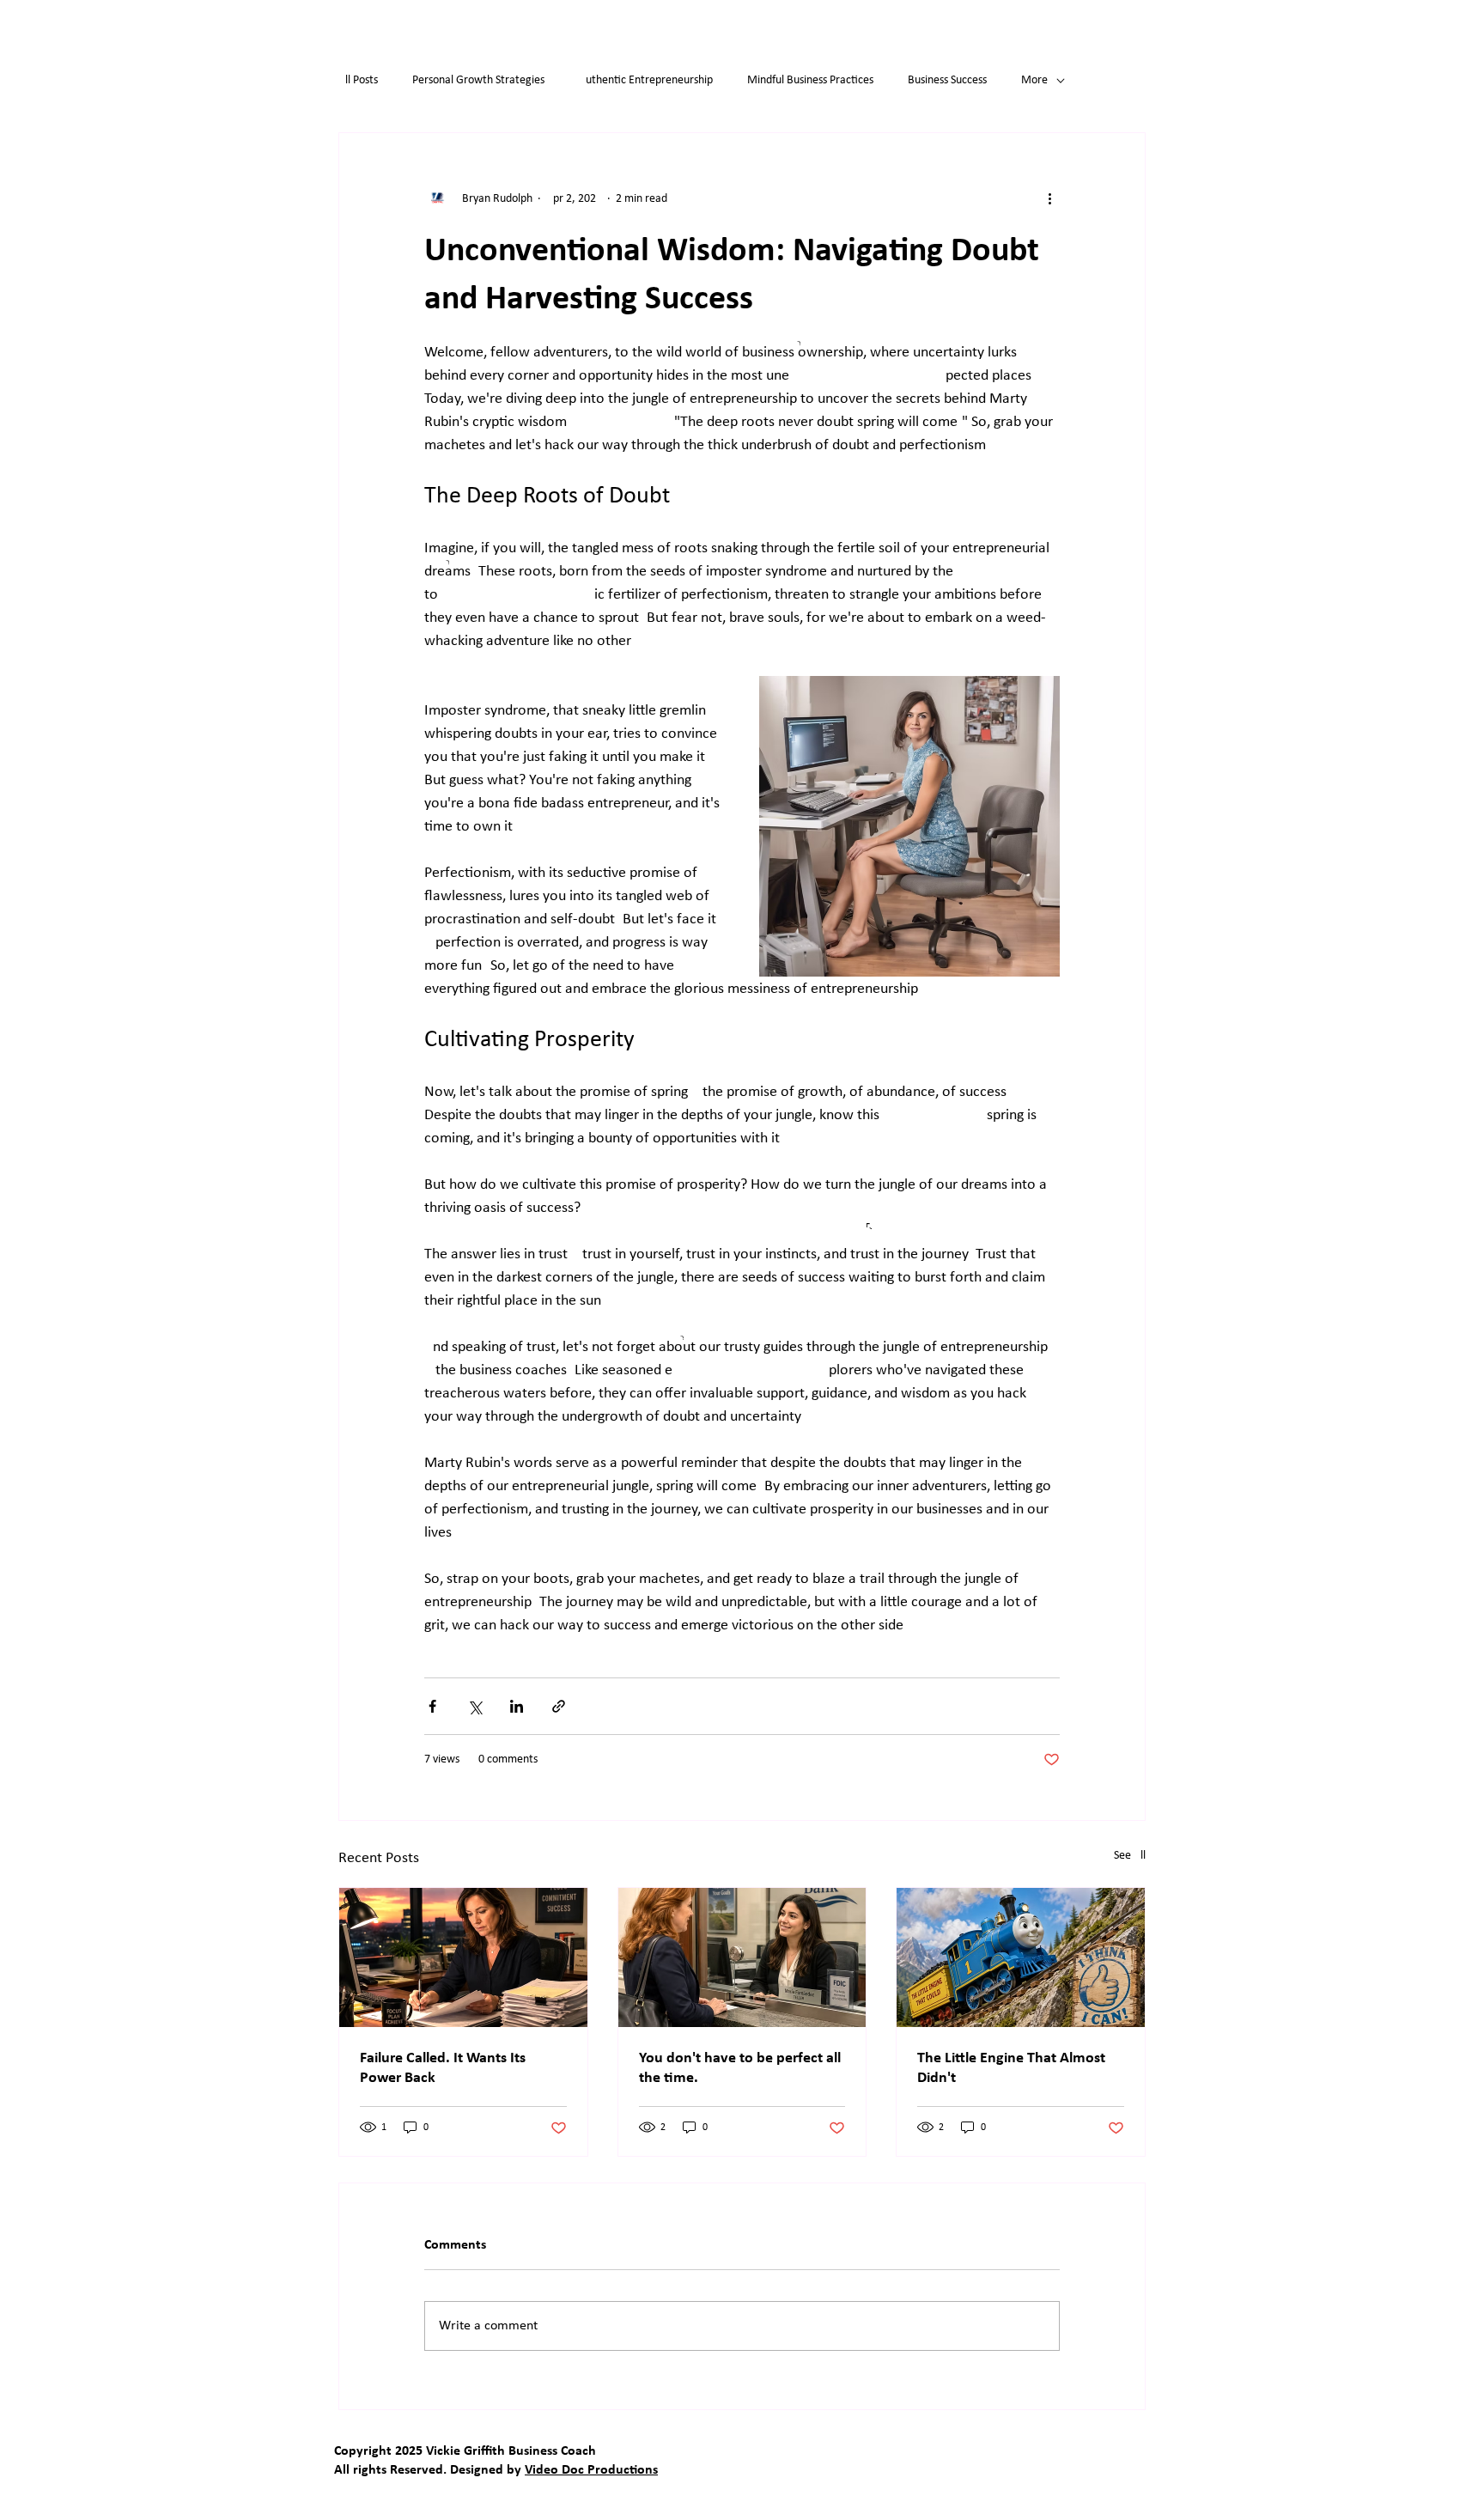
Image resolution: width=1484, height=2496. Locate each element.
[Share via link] (559, 1706)
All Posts (358, 80)
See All (1130, 1856)
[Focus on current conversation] (742, 1957)
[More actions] (1049, 198)
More (1034, 80)
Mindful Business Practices (810, 80)
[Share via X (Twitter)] (474, 1706)
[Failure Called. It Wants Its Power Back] (463, 1957)
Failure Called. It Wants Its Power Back (443, 2068)
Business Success (947, 80)
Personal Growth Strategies (478, 80)
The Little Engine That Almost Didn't (1011, 2068)
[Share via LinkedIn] (517, 1706)
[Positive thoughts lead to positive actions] (1021, 1957)
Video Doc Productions (591, 2470)
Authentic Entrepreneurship (646, 80)
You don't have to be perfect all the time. (740, 2068)
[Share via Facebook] (432, 1706)
